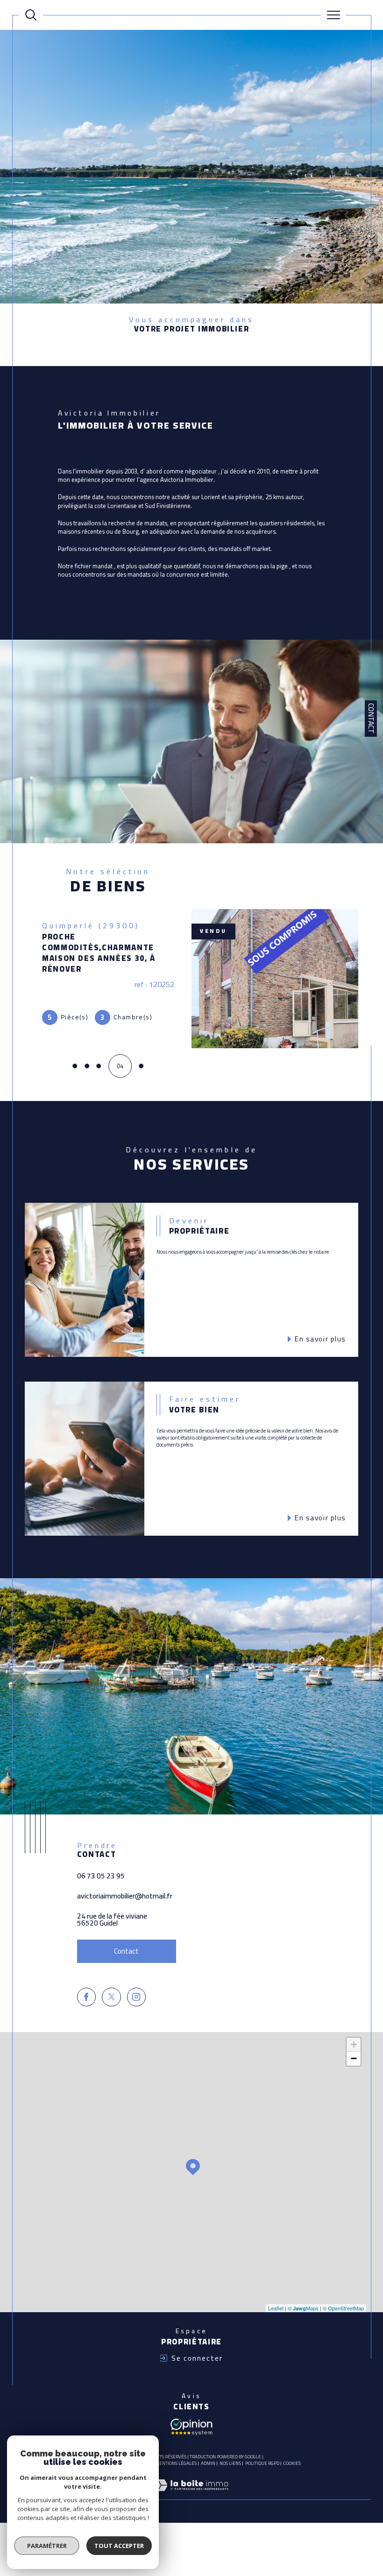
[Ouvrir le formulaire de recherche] (31, 15)
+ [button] (354, 2044)
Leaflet (276, 2308)
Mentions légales (176, 2463)
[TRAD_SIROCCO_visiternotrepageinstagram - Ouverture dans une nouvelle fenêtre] (136, 1997)
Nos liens (230, 2463)
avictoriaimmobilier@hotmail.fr (125, 1896)
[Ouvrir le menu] (333, 15)
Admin (208, 2463)
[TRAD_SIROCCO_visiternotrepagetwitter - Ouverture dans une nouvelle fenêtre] (111, 1997)
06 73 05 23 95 (101, 1876)
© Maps (303, 2308)
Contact (371, 718)
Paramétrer (47, 2546)
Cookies (292, 2463)
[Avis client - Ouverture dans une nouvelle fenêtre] (191, 2426)
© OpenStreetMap (343, 2308)
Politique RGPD (262, 2463)
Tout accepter (119, 2546)
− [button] (354, 2058)
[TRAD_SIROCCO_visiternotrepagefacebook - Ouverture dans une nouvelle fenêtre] (86, 1997)
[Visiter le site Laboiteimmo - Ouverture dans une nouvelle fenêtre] (191, 2495)
